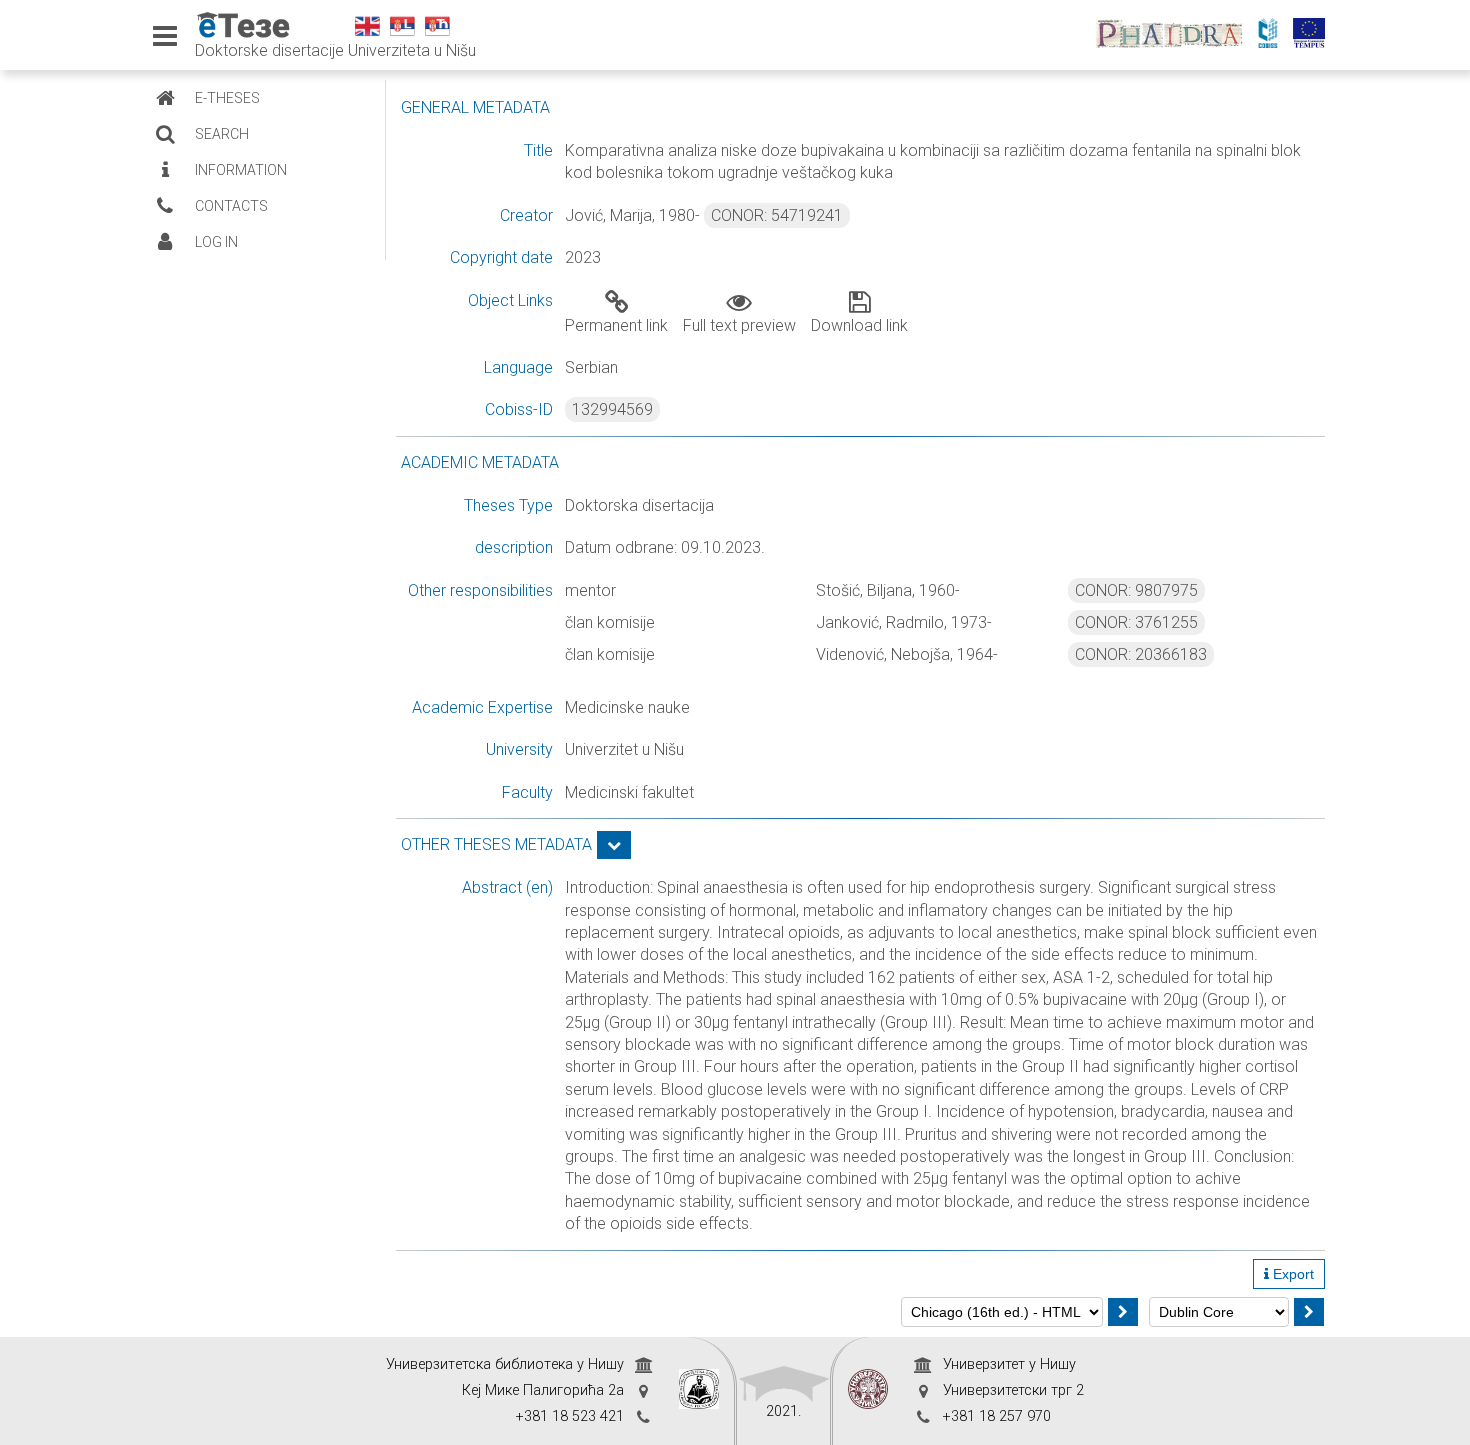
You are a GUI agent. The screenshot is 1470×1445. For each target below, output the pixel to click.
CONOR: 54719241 (777, 215)
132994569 (612, 409)
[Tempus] (1314, 35)
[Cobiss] (1273, 35)
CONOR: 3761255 (1136, 622)
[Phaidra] (1174, 35)
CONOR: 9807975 (1136, 590)
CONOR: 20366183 (1141, 654)
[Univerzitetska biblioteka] (699, 1391)
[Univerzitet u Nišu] (868, 1391)
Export (1291, 1274)
